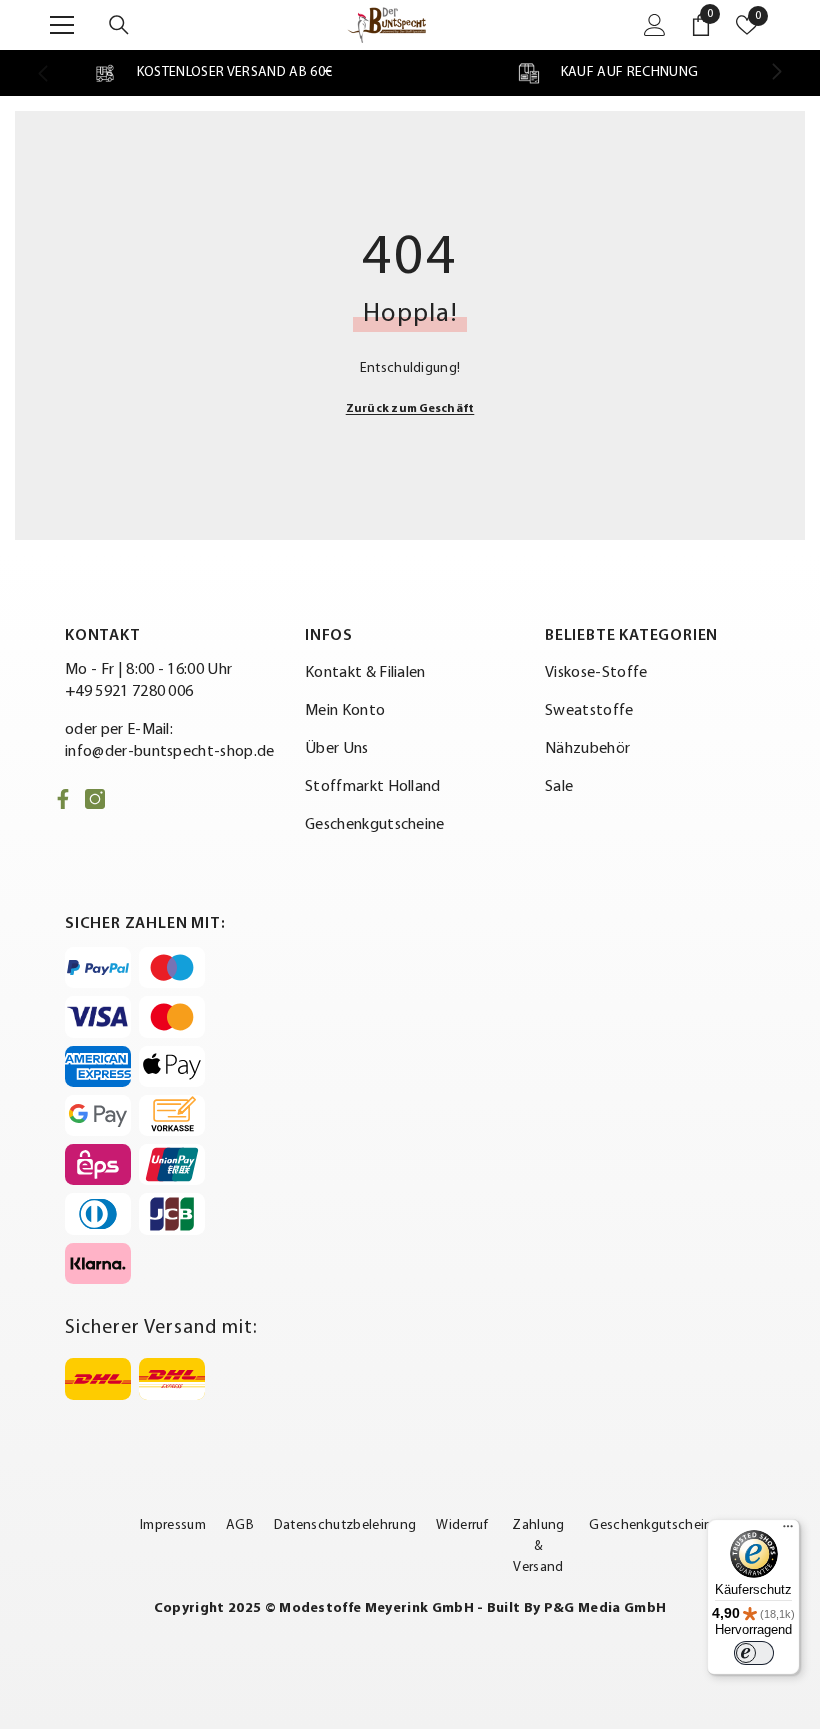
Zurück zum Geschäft (410, 409)
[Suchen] (119, 25)
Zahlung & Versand (538, 1546)
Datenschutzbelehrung (345, 1525)
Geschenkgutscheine (654, 1525)
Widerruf (462, 1525)
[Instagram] (95, 799)
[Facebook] (63, 799)
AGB (240, 1525)
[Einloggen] (655, 25)
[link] (212, 73)
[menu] (62, 25)
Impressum (173, 1525)
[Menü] (788, 1531)
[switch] (754, 1653)
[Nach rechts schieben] (776, 73)
